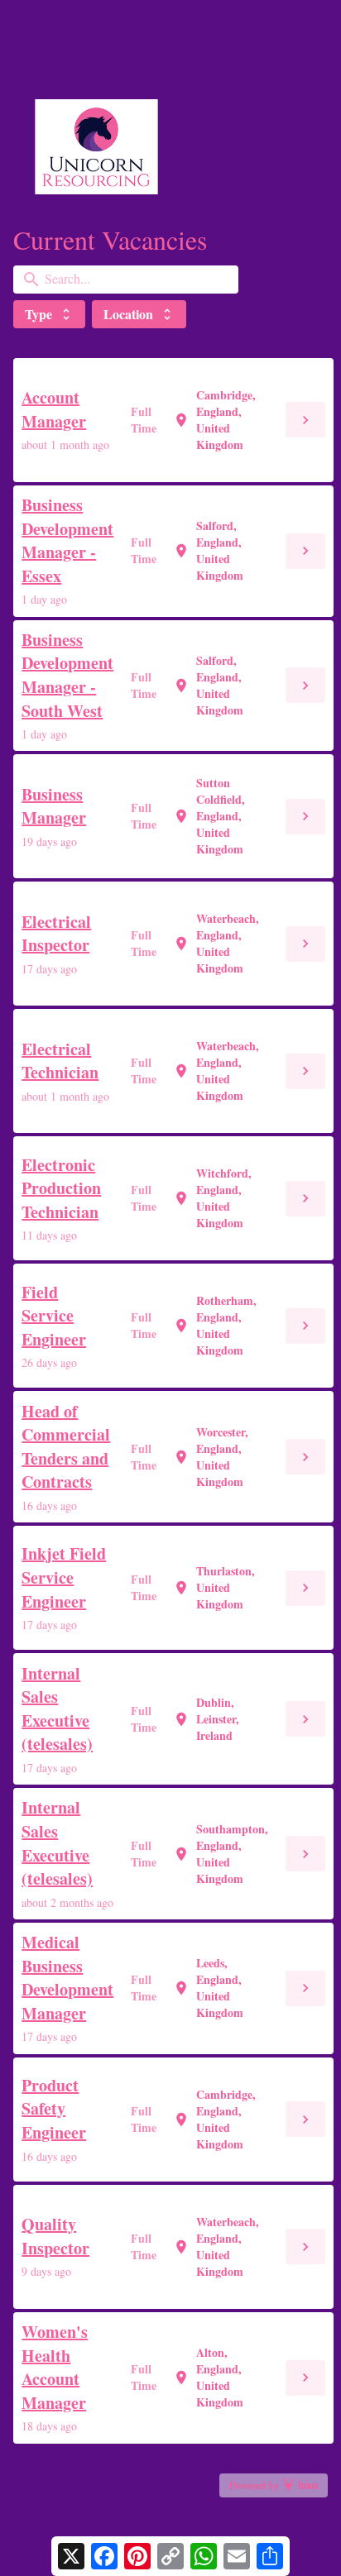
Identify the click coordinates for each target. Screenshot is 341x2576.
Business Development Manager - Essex (67, 541)
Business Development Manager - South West (67, 676)
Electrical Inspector (56, 934)
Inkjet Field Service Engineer (64, 1577)
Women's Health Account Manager (55, 2368)
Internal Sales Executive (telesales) (57, 1709)
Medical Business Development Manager (67, 1978)
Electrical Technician (60, 1061)
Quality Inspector (55, 2237)
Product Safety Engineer (54, 2109)
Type (49, 314)
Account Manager (54, 410)
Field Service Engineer (54, 1316)
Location (139, 314)
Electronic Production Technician (61, 1189)
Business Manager (54, 807)
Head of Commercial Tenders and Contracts (66, 1447)
